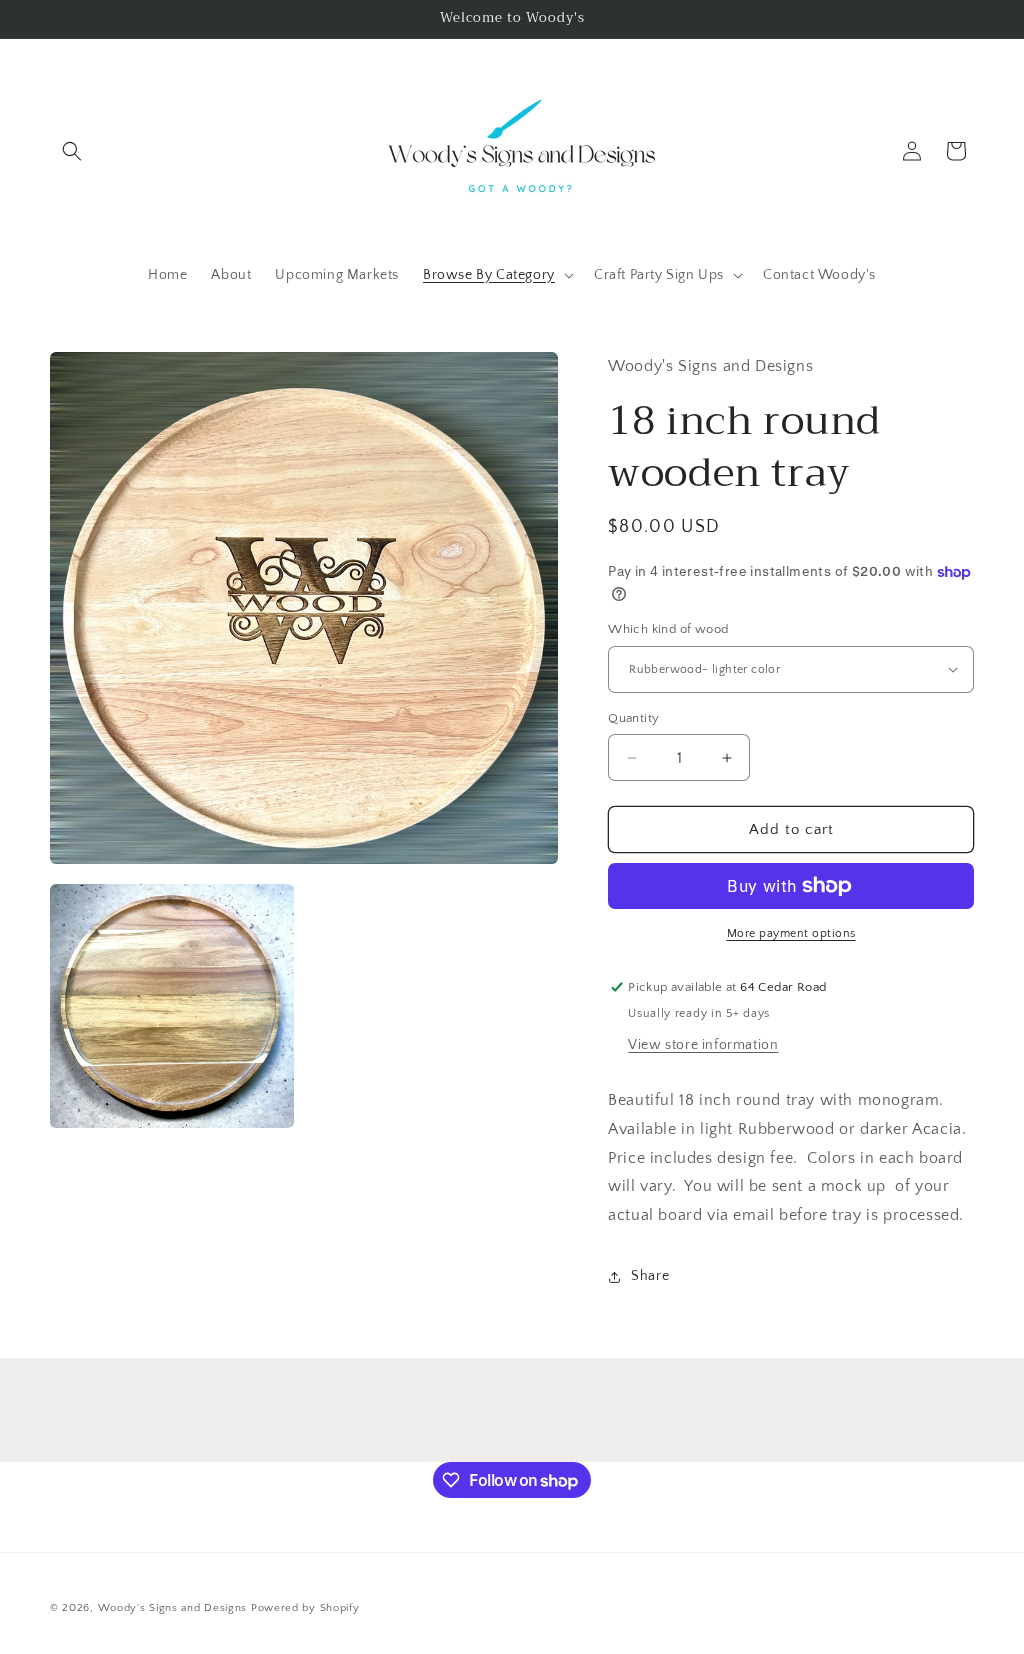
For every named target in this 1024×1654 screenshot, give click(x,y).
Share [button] (650, 1276)
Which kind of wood (668, 629)
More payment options (791, 933)
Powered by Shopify (305, 1608)
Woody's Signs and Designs (173, 1608)
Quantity (633, 718)
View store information (703, 1045)
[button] (72, 151)
